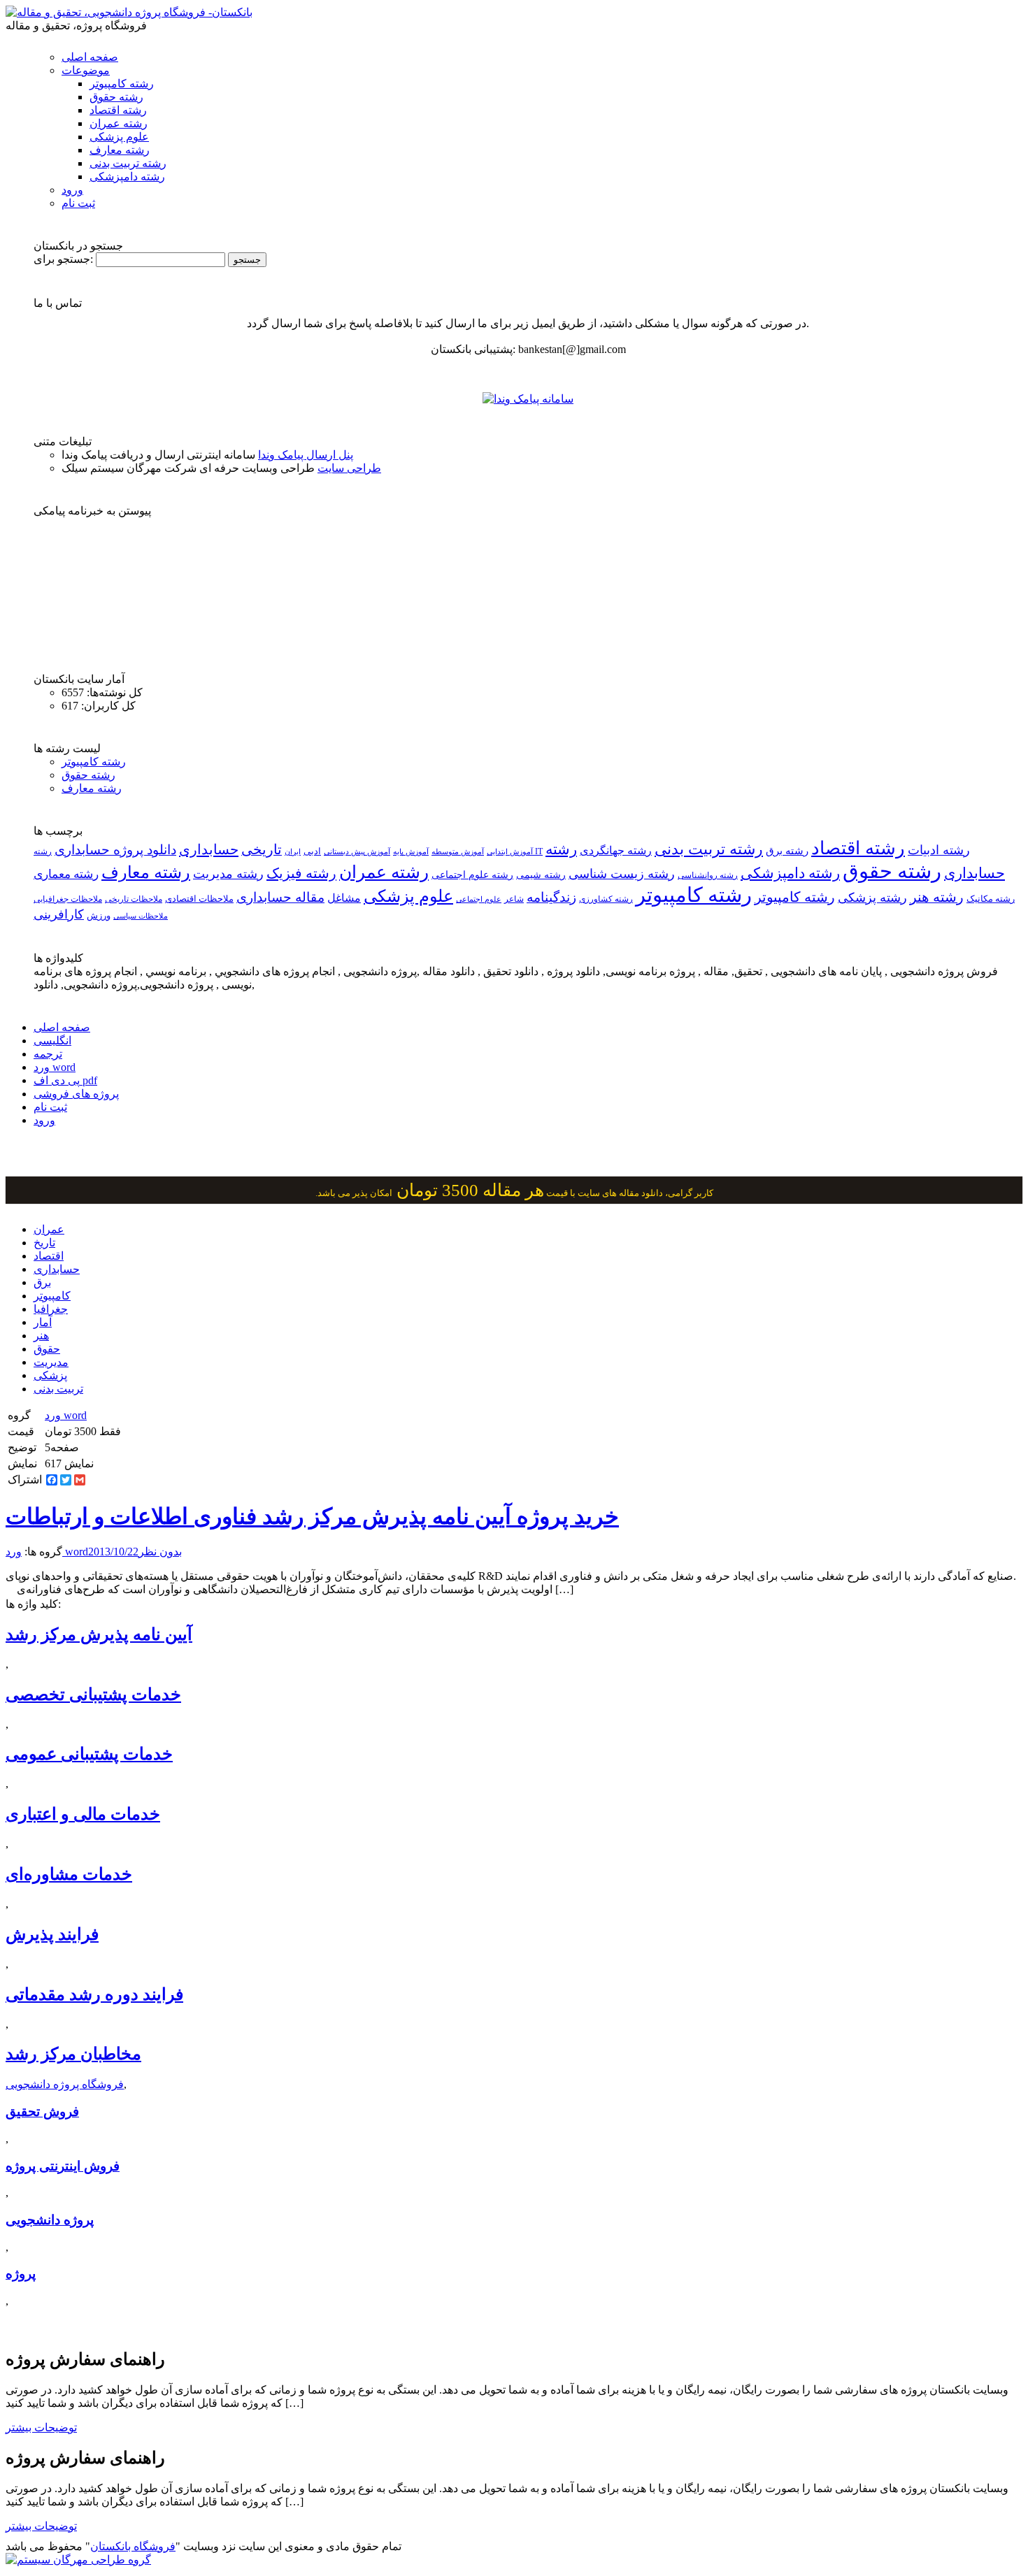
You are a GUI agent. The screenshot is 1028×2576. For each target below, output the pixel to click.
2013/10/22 (113, 1552)
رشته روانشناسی (708, 876)
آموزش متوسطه (458, 851)
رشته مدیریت (228, 874)
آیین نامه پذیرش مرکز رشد (99, 1634)
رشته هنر (937, 897)
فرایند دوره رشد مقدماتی (94, 1994)
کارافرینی (59, 914)
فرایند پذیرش (52, 1934)
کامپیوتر (52, 1296)
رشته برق (787, 851)
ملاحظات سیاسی (141, 916)
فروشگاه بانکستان (133, 2546)
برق (42, 1282)
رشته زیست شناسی (622, 874)
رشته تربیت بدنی (128, 163)
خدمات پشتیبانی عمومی (89, 1754)
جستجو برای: (63, 259)
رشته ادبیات (939, 850)
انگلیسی (52, 1041)
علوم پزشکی (119, 137)
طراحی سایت (349, 468)
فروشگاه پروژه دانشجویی (65, 2084)
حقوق (47, 1349)
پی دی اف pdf (65, 1080)
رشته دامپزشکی (127, 177)
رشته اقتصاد (118, 110)
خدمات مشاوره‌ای (69, 1874)
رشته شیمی (541, 875)
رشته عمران (119, 123)
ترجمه (48, 1054)
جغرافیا (51, 1309)
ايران (293, 852)
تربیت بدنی (58, 1389)
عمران (49, 1229)
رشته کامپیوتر (122, 84)
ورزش (99, 916)
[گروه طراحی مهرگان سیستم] (78, 2560)
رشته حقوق (116, 97)
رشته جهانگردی (616, 850)
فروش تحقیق (42, 2111)
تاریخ (44, 1243)
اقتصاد (49, 1256)
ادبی (312, 851)
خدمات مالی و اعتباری (83, 1814)
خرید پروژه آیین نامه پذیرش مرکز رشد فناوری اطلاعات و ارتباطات (312, 1516)
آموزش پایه (411, 851)
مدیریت (51, 1362)
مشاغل (344, 898)
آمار (43, 1322)
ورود (72, 190)
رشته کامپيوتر (795, 897)
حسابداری (209, 849)
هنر (41, 1336)
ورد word (55, 1067)
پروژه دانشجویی (50, 2220)
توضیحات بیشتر (41, 2427)
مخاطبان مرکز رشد (73, 2054)
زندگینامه (551, 897)
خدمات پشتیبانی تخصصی (93, 1694)
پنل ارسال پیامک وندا (306, 455)
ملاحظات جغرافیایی (68, 899)
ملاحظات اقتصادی (199, 899)
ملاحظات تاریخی (134, 899)
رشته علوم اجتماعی (472, 875)
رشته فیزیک (301, 873)
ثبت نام (78, 203)
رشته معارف (120, 150)
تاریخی (262, 849)
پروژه (21, 2274)
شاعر (514, 899)
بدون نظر (160, 1552)
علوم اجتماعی (479, 899)
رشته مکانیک (991, 899)
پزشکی (50, 1375)
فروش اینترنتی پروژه (63, 2166)
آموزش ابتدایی (510, 851)
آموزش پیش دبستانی (357, 851)
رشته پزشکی (872, 898)
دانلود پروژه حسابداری (115, 850)
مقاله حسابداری (280, 897)
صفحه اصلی (90, 57)
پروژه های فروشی (76, 1094)
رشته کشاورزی (606, 899)
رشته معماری (66, 874)
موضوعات (86, 70)
